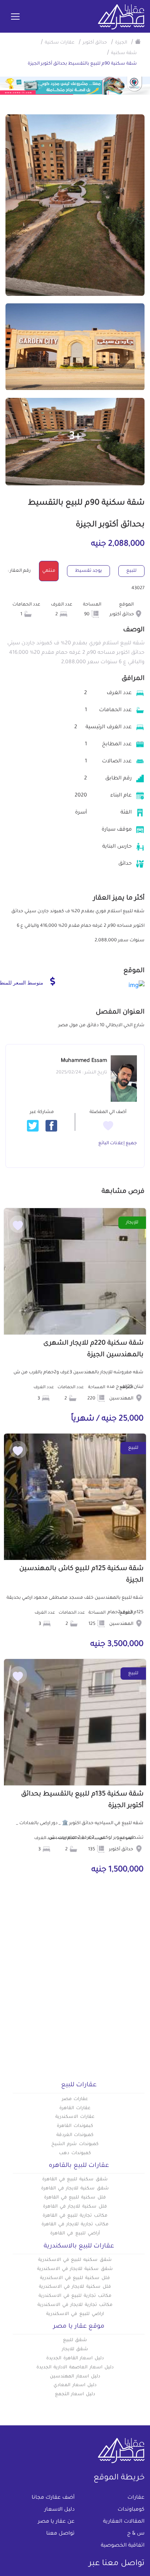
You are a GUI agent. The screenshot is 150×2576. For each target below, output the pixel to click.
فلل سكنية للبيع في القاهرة (75, 2198)
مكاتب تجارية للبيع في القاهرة (75, 2216)
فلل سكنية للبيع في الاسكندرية (75, 2278)
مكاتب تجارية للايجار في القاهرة (75, 2225)
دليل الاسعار (60, 2510)
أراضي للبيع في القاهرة (75, 2234)
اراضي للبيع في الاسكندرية (75, 2314)
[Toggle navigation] (15, 17)
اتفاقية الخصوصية (123, 2546)
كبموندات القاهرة (75, 2126)
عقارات (136, 2498)
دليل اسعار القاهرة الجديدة (75, 2359)
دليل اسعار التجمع (75, 2394)
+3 (75, 437)
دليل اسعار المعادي (75, 2385)
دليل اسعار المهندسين (75, 2377)
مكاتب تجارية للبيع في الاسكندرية (75, 2296)
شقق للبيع (75, 2340)
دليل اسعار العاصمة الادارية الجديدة (75, 2368)
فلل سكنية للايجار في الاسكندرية (75, 2287)
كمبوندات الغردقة (75, 2135)
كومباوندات (131, 2510)
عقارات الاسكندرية (75, 2117)
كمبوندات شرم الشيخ (75, 2144)
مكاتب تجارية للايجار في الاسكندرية (75, 2305)
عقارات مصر (75, 2099)
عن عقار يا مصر (56, 2522)
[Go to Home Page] (138, 41)
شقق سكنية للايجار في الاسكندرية (75, 2269)
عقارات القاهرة (75, 2108)
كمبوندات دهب (75, 2153)
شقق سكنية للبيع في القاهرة (75, 2180)
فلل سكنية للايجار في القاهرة (75, 2207)
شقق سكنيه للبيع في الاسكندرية (75, 2260)
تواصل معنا (60, 2534)
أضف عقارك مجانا (53, 2498)
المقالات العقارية (124, 2522)
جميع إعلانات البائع (118, 1144)
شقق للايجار (75, 2349)
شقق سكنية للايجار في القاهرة (75, 2189)
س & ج (136, 2534)
